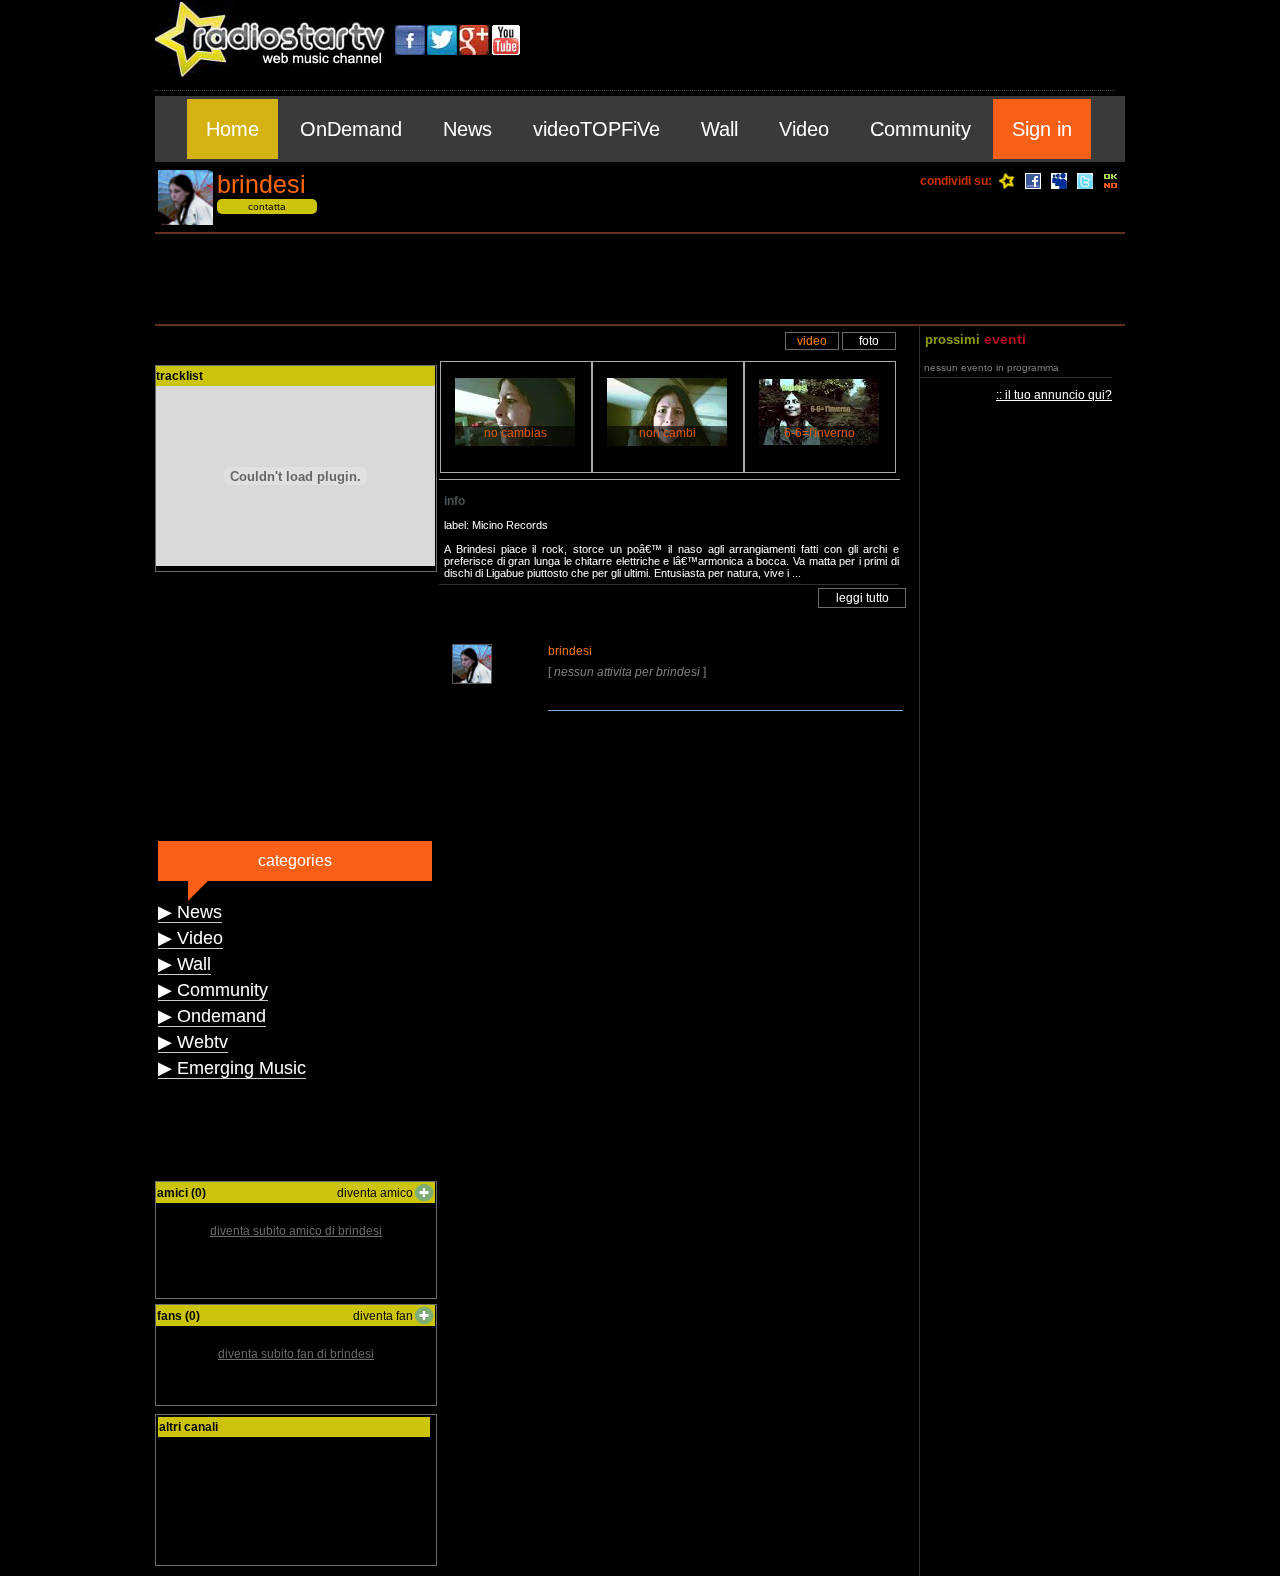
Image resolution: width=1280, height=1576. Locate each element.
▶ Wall (184, 964)
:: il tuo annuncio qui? (1054, 395)
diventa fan (383, 1316)
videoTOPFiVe (596, 129)
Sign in (1042, 129)
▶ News (190, 912)
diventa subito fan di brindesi (296, 1354)
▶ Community (213, 990)
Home (232, 129)
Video (804, 129)
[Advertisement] (640, 279)
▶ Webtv (193, 1042)
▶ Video (190, 938)
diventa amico (375, 1193)
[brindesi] (185, 221)
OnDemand (351, 129)
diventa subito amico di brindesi (296, 1231)
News (467, 129)
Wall (719, 129)
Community (920, 129)
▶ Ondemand (212, 1016)
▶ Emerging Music (232, 1068)
